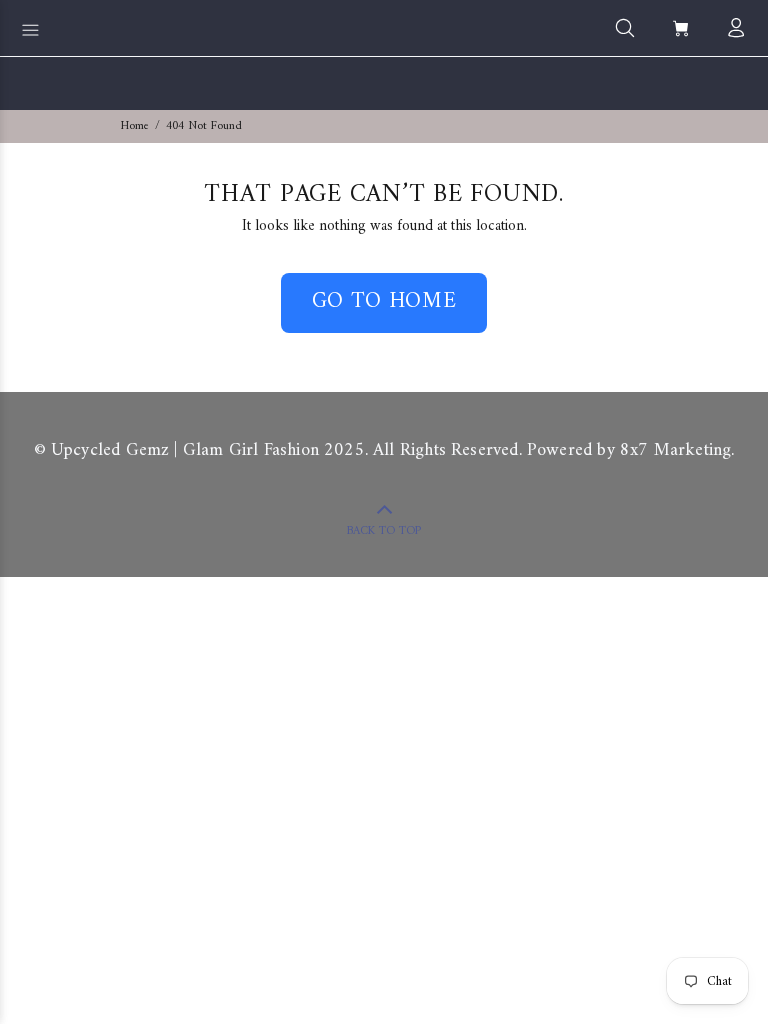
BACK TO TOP (384, 531)
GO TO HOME (384, 301)
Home (135, 126)
